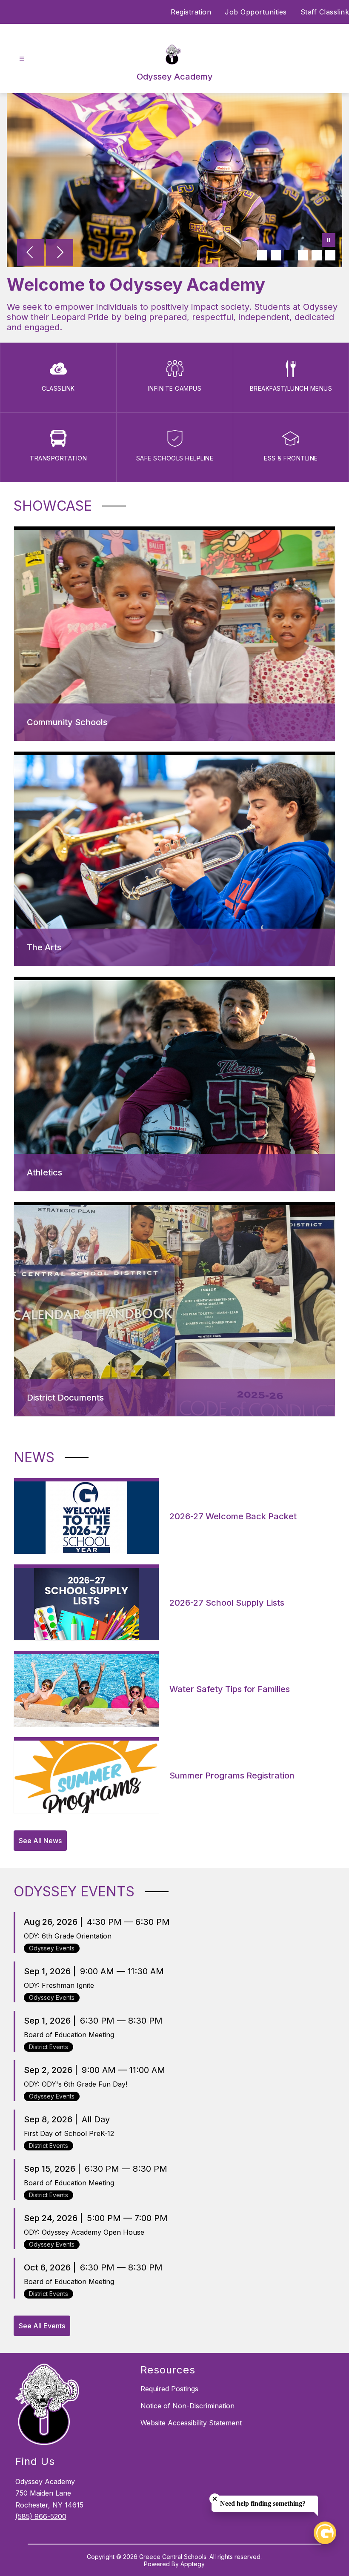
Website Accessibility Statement (191, 2423)
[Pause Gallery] (329, 241)
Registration (191, 12)
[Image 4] (303, 255)
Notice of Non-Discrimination (187, 2406)
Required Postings (169, 2389)
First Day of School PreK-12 (69, 2133)
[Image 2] (276, 255)
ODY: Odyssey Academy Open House (84, 2232)
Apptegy (193, 2564)
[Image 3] (289, 255)
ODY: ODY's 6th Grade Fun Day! (76, 2084)
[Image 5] (317, 255)
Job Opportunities (256, 12)
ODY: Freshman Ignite (59, 1985)
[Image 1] (262, 255)
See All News (40, 1841)
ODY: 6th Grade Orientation (68, 1936)
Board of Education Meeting (69, 2035)
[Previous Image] (31, 253)
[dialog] (174, 634)
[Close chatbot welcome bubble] (215, 2499)
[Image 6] (330, 255)
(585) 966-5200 (41, 2516)
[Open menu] (22, 59)
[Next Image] (60, 253)
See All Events (42, 2326)
